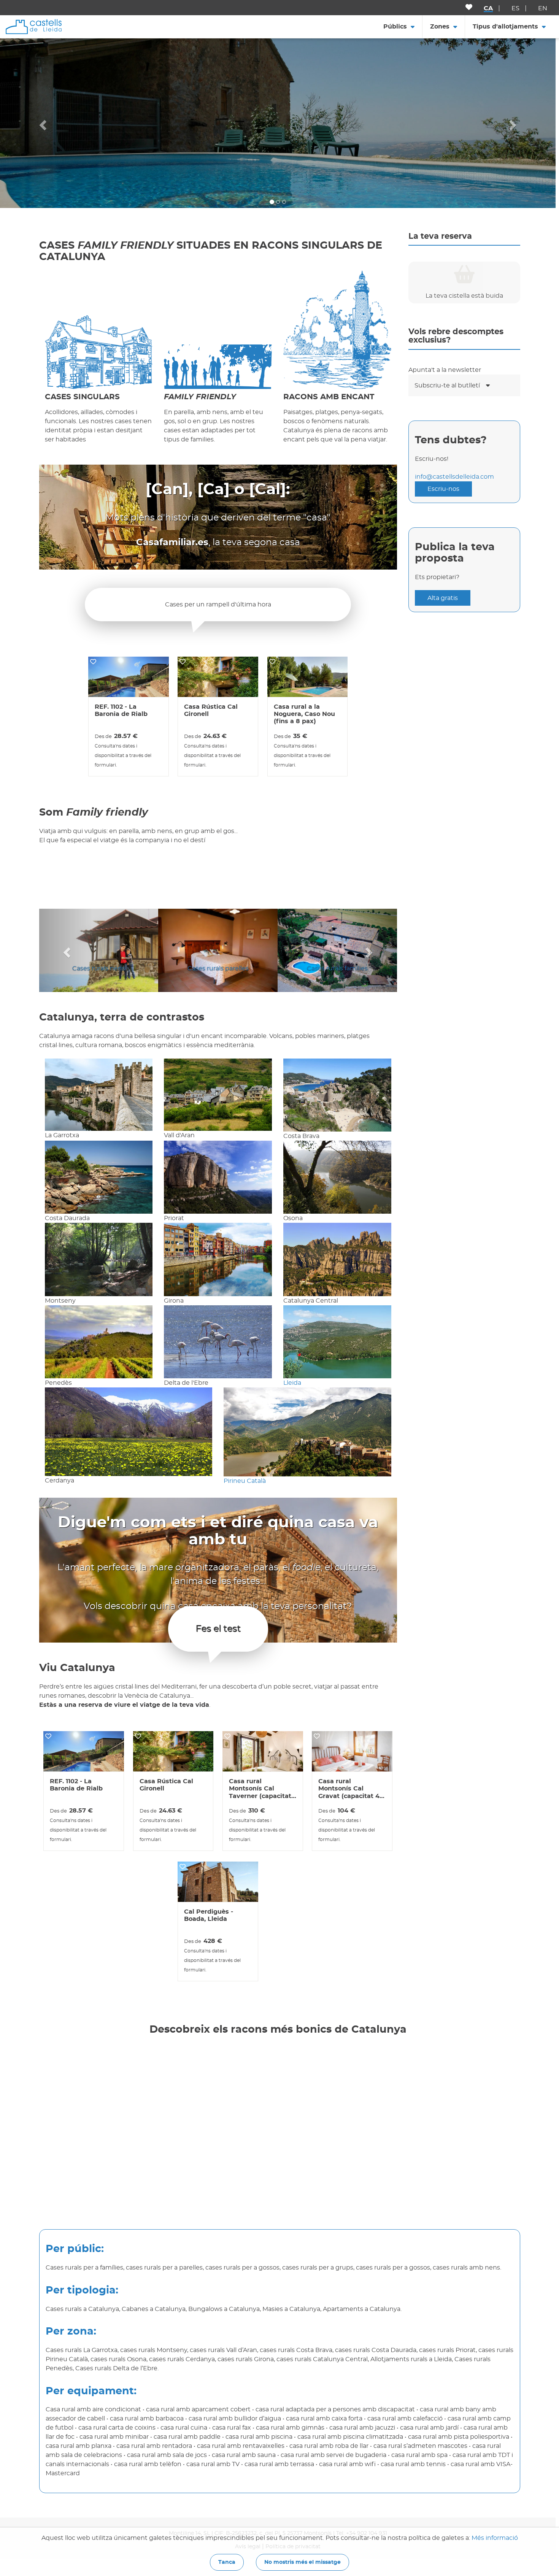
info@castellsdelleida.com (454, 477)
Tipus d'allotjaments (505, 27)
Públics (395, 27)
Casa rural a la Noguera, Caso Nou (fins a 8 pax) (304, 714)
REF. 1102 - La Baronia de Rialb (121, 710)
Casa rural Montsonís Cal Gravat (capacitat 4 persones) (349, 1789)
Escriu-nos (443, 489)
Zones (440, 27)
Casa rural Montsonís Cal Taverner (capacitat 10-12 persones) (260, 1789)
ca (488, 8)
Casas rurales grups (99, 968)
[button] (42, 123)
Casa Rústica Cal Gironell (211, 710)
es (515, 8)
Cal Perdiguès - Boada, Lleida (209, 1915)
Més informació (495, 2538)
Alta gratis (443, 598)
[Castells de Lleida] (34, 26)
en (543, 8)
